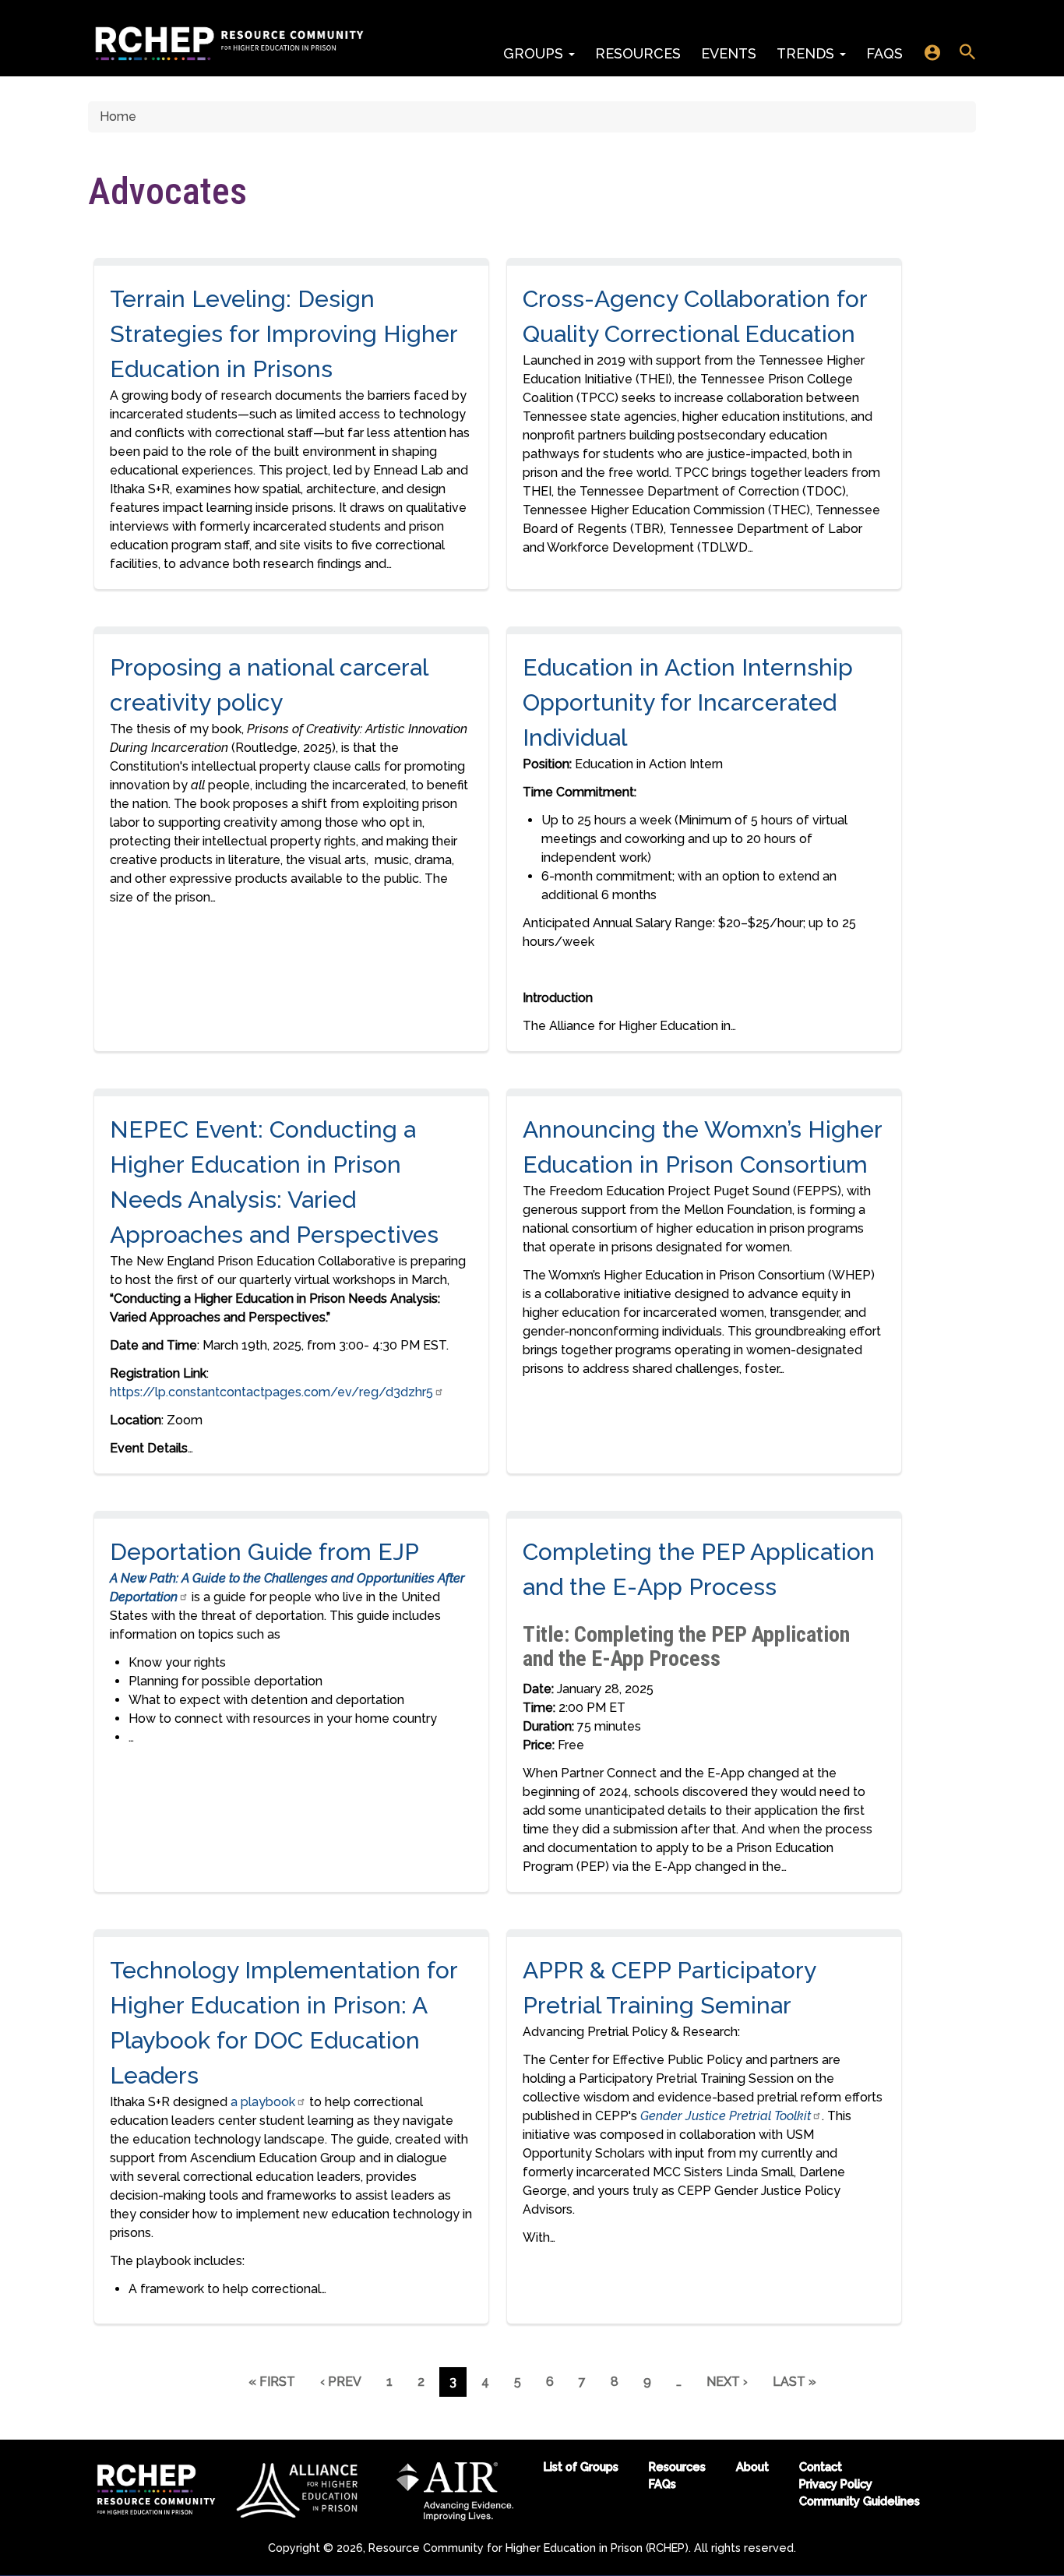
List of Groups (581, 2467)
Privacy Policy (836, 2484)
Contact (821, 2467)
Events (729, 53)
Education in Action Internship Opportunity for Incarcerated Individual (688, 702)
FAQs (884, 53)
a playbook (261, 2102)
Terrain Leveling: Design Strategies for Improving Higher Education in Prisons (284, 334)
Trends (807, 53)
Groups (535, 53)
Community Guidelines (860, 2501)
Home (118, 116)
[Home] (229, 44)
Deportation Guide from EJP (264, 1552)
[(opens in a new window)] (299, 2489)
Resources (638, 53)
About (752, 2467)
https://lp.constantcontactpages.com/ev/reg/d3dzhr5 (271, 1392)
